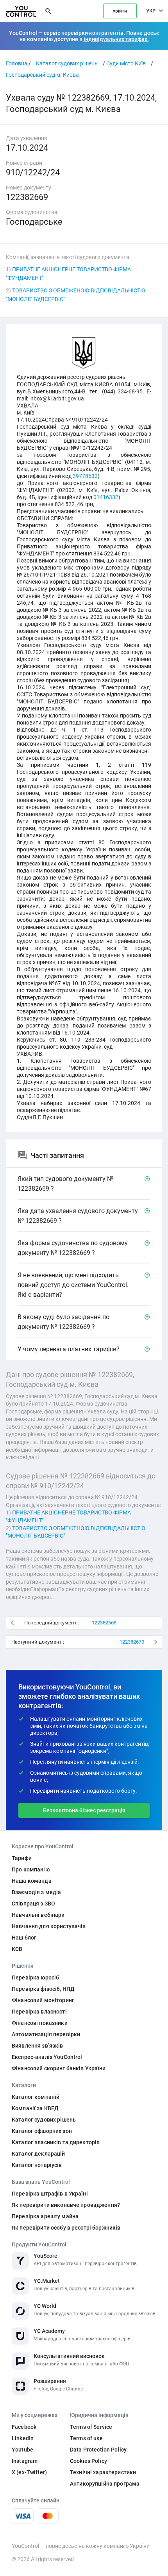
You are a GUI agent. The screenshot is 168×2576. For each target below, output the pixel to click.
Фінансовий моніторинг (43, 2000)
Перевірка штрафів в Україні (50, 2194)
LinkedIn (23, 2438)
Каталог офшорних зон (42, 2131)
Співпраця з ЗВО (33, 1904)
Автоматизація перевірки (46, 2034)
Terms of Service (91, 2427)
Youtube (22, 2450)
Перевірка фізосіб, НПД (43, 1989)
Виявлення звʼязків (38, 2046)
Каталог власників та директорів (56, 2142)
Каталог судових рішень (67, 63)
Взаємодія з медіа (36, 1892)
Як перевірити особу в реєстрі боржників (66, 2228)
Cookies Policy (88, 2461)
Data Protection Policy (98, 2450)
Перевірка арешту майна (45, 2216)
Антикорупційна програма (105, 2484)
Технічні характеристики (103, 2472)
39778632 (85, 476)
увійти (120, 11)
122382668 (104, 1623)
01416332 (106, 497)
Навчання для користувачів (49, 1926)
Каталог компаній (36, 2097)
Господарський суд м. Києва (42, 75)
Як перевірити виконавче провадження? (66, 2205)
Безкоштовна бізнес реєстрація (84, 1810)
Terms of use (86, 2438)
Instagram (25, 2461)
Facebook (24, 2427)
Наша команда (32, 1881)
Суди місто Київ (126, 63)
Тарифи (22, 1858)
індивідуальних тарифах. (116, 39)
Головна (17, 63)
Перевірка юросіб (35, 1978)
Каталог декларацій (38, 2154)
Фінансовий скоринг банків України (59, 2068)
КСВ (17, 1949)
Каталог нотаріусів (37, 2165)
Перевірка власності (39, 2012)
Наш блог (24, 1938)
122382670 (132, 1642)
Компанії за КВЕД (35, 2108)
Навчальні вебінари (38, 1915)
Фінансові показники (40, 2023)
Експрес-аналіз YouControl (47, 2057)
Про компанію (31, 1869)
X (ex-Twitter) (29, 2472)
